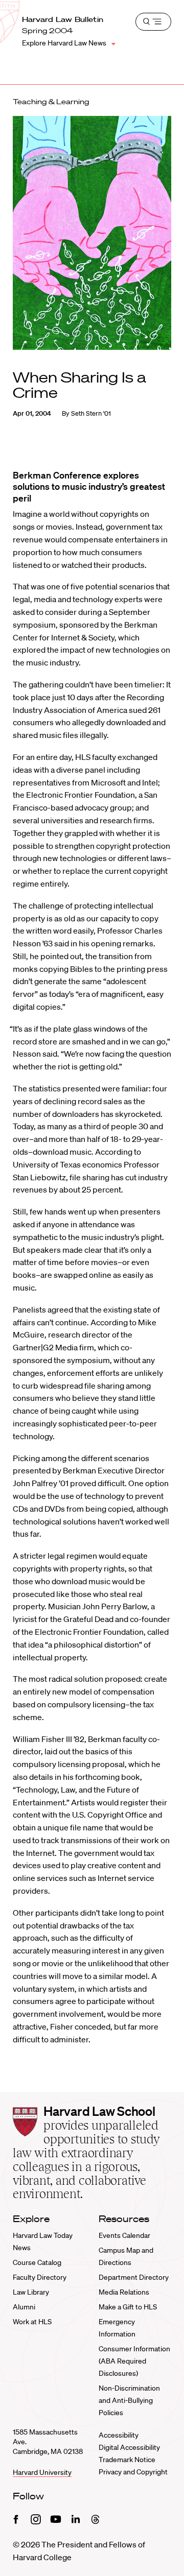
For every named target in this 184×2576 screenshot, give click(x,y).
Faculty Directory (40, 2277)
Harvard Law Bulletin (63, 19)
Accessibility (119, 2435)
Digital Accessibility (129, 2447)
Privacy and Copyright (133, 2472)
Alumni (24, 2307)
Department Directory (134, 2277)
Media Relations (124, 2292)
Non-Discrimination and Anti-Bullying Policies (129, 2400)
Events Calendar (124, 2235)
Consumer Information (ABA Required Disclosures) (134, 2361)
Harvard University (42, 2472)
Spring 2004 (48, 31)
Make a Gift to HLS (128, 2307)
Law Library (31, 2292)
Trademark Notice (127, 2460)
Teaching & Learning (51, 102)
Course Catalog (37, 2262)
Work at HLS (32, 2322)
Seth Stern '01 (91, 413)
